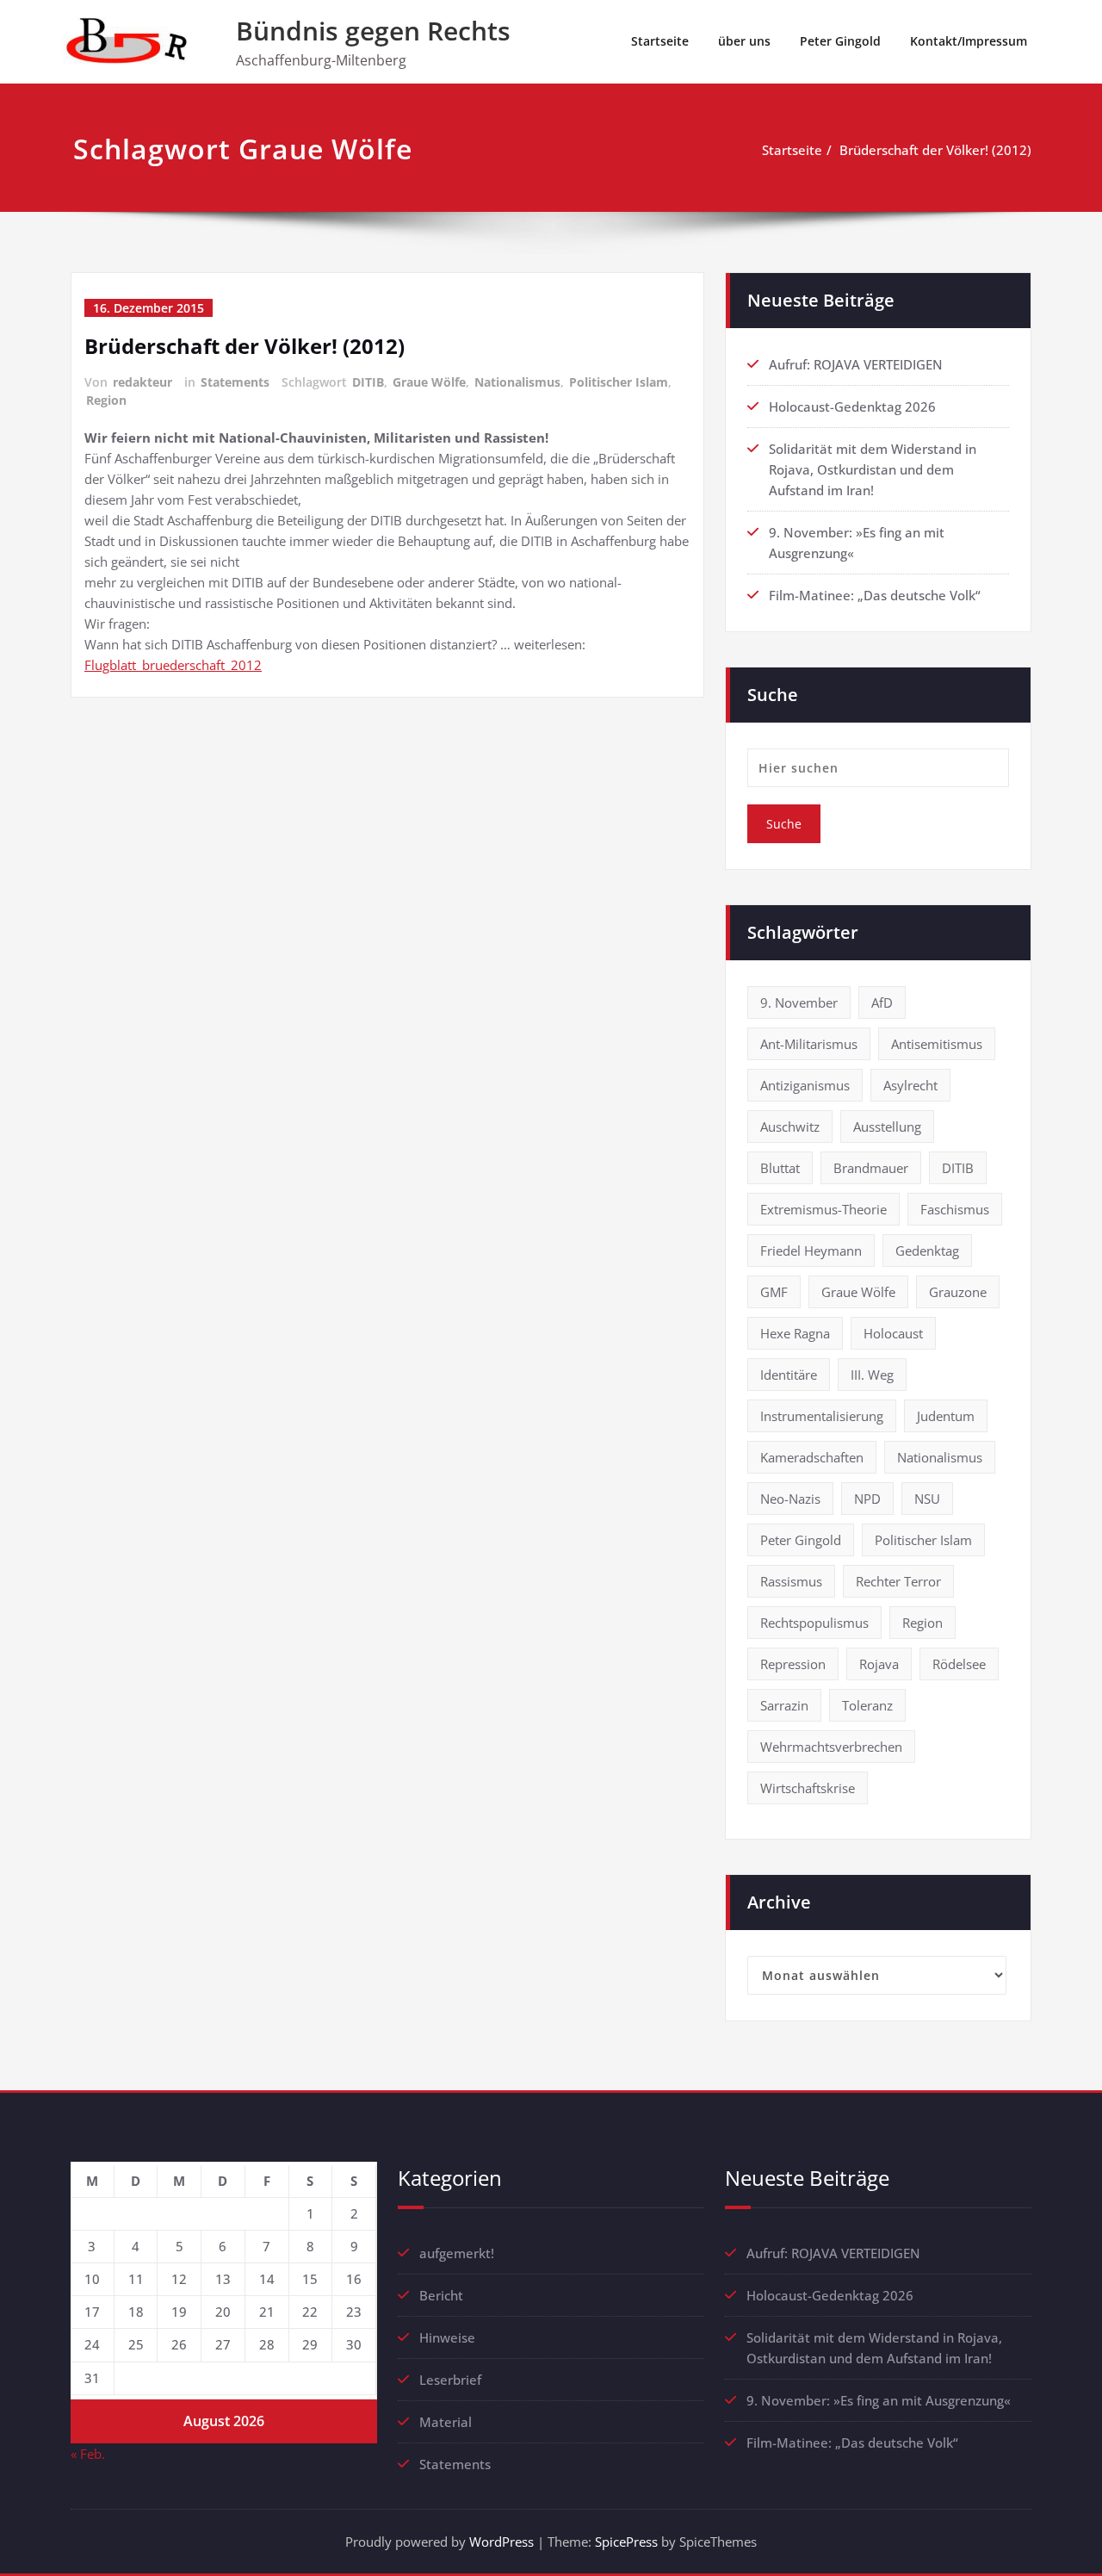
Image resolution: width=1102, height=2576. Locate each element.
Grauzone (958, 1292)
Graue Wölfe (429, 382)
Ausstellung (887, 1127)
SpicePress (626, 2542)
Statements (235, 382)
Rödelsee (959, 1664)
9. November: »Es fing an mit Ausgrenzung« (879, 2400)
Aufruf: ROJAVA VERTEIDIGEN (856, 364)
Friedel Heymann (811, 1251)
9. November (799, 1002)
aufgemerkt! (457, 2253)
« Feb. (88, 2454)
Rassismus (791, 1581)
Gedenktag (927, 1251)
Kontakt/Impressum (969, 41)
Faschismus (955, 1209)
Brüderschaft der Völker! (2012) (935, 150)
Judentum (946, 1416)
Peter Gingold (840, 41)
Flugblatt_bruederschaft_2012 (173, 665)
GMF (774, 1292)
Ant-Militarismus (809, 1044)
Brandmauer (871, 1168)
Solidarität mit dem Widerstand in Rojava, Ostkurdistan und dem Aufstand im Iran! (873, 469)
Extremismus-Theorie (823, 1209)
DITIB (368, 382)
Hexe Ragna (795, 1333)
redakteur (142, 382)
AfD (882, 1002)
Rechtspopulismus (814, 1623)
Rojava (879, 1664)
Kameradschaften (812, 1457)
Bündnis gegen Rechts (373, 31)
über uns (744, 41)
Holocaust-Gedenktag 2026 (852, 407)
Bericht (441, 2295)
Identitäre (789, 1375)
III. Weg (872, 1375)
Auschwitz (790, 1127)
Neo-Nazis (790, 1499)
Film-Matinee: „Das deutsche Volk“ (875, 595)
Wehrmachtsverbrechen (831, 1747)
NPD (867, 1499)
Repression (793, 1664)
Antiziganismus (805, 1085)
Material (446, 2422)
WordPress (501, 2542)
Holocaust (893, 1333)
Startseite (660, 41)
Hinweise (447, 2337)
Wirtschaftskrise (808, 1788)
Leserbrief (450, 2380)
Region (106, 400)
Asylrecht (910, 1085)
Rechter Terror (898, 1581)
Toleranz (867, 1705)
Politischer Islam (619, 382)
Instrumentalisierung (822, 1416)
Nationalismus (517, 382)
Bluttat (780, 1168)
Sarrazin (784, 1705)
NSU (927, 1499)
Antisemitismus (937, 1044)
